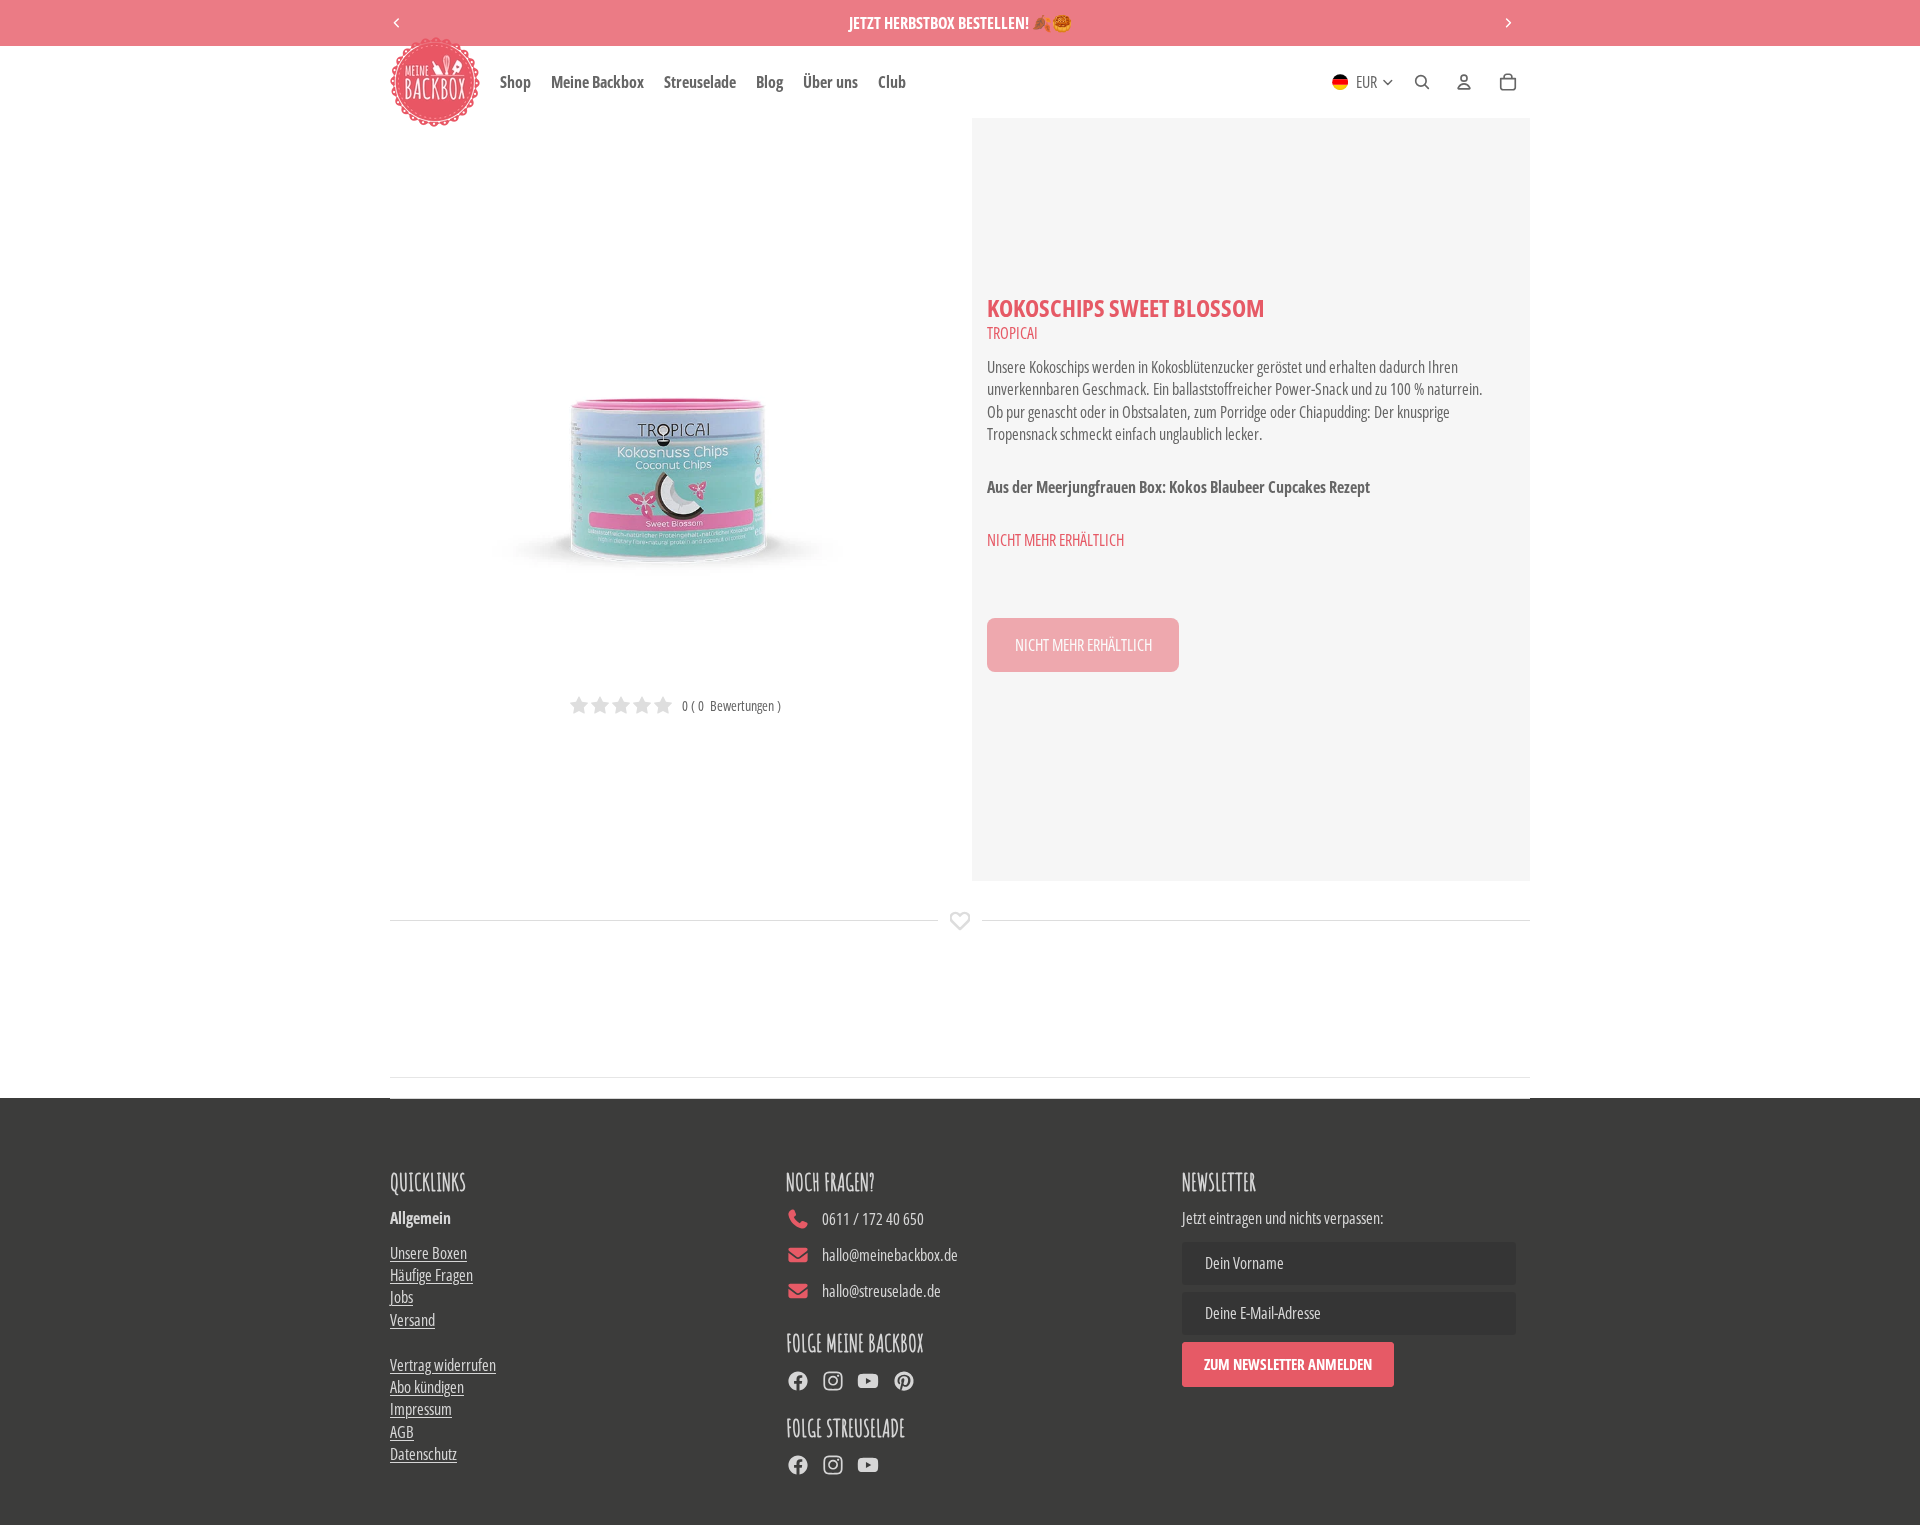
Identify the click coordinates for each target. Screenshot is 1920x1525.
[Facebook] (798, 1381)
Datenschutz (423, 1454)
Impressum (421, 1409)
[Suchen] (1422, 82)
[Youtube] (868, 1381)
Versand (412, 1320)
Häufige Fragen (431, 1275)
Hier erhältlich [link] (1083, 645)
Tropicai (1012, 333)
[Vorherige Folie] (397, 23)
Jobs (401, 1297)
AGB (402, 1432)
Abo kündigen (427, 1387)
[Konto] (1464, 82)
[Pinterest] (904, 1381)
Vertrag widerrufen (443, 1365)
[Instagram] (833, 1381)
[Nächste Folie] (1508, 23)
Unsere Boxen (428, 1253)
